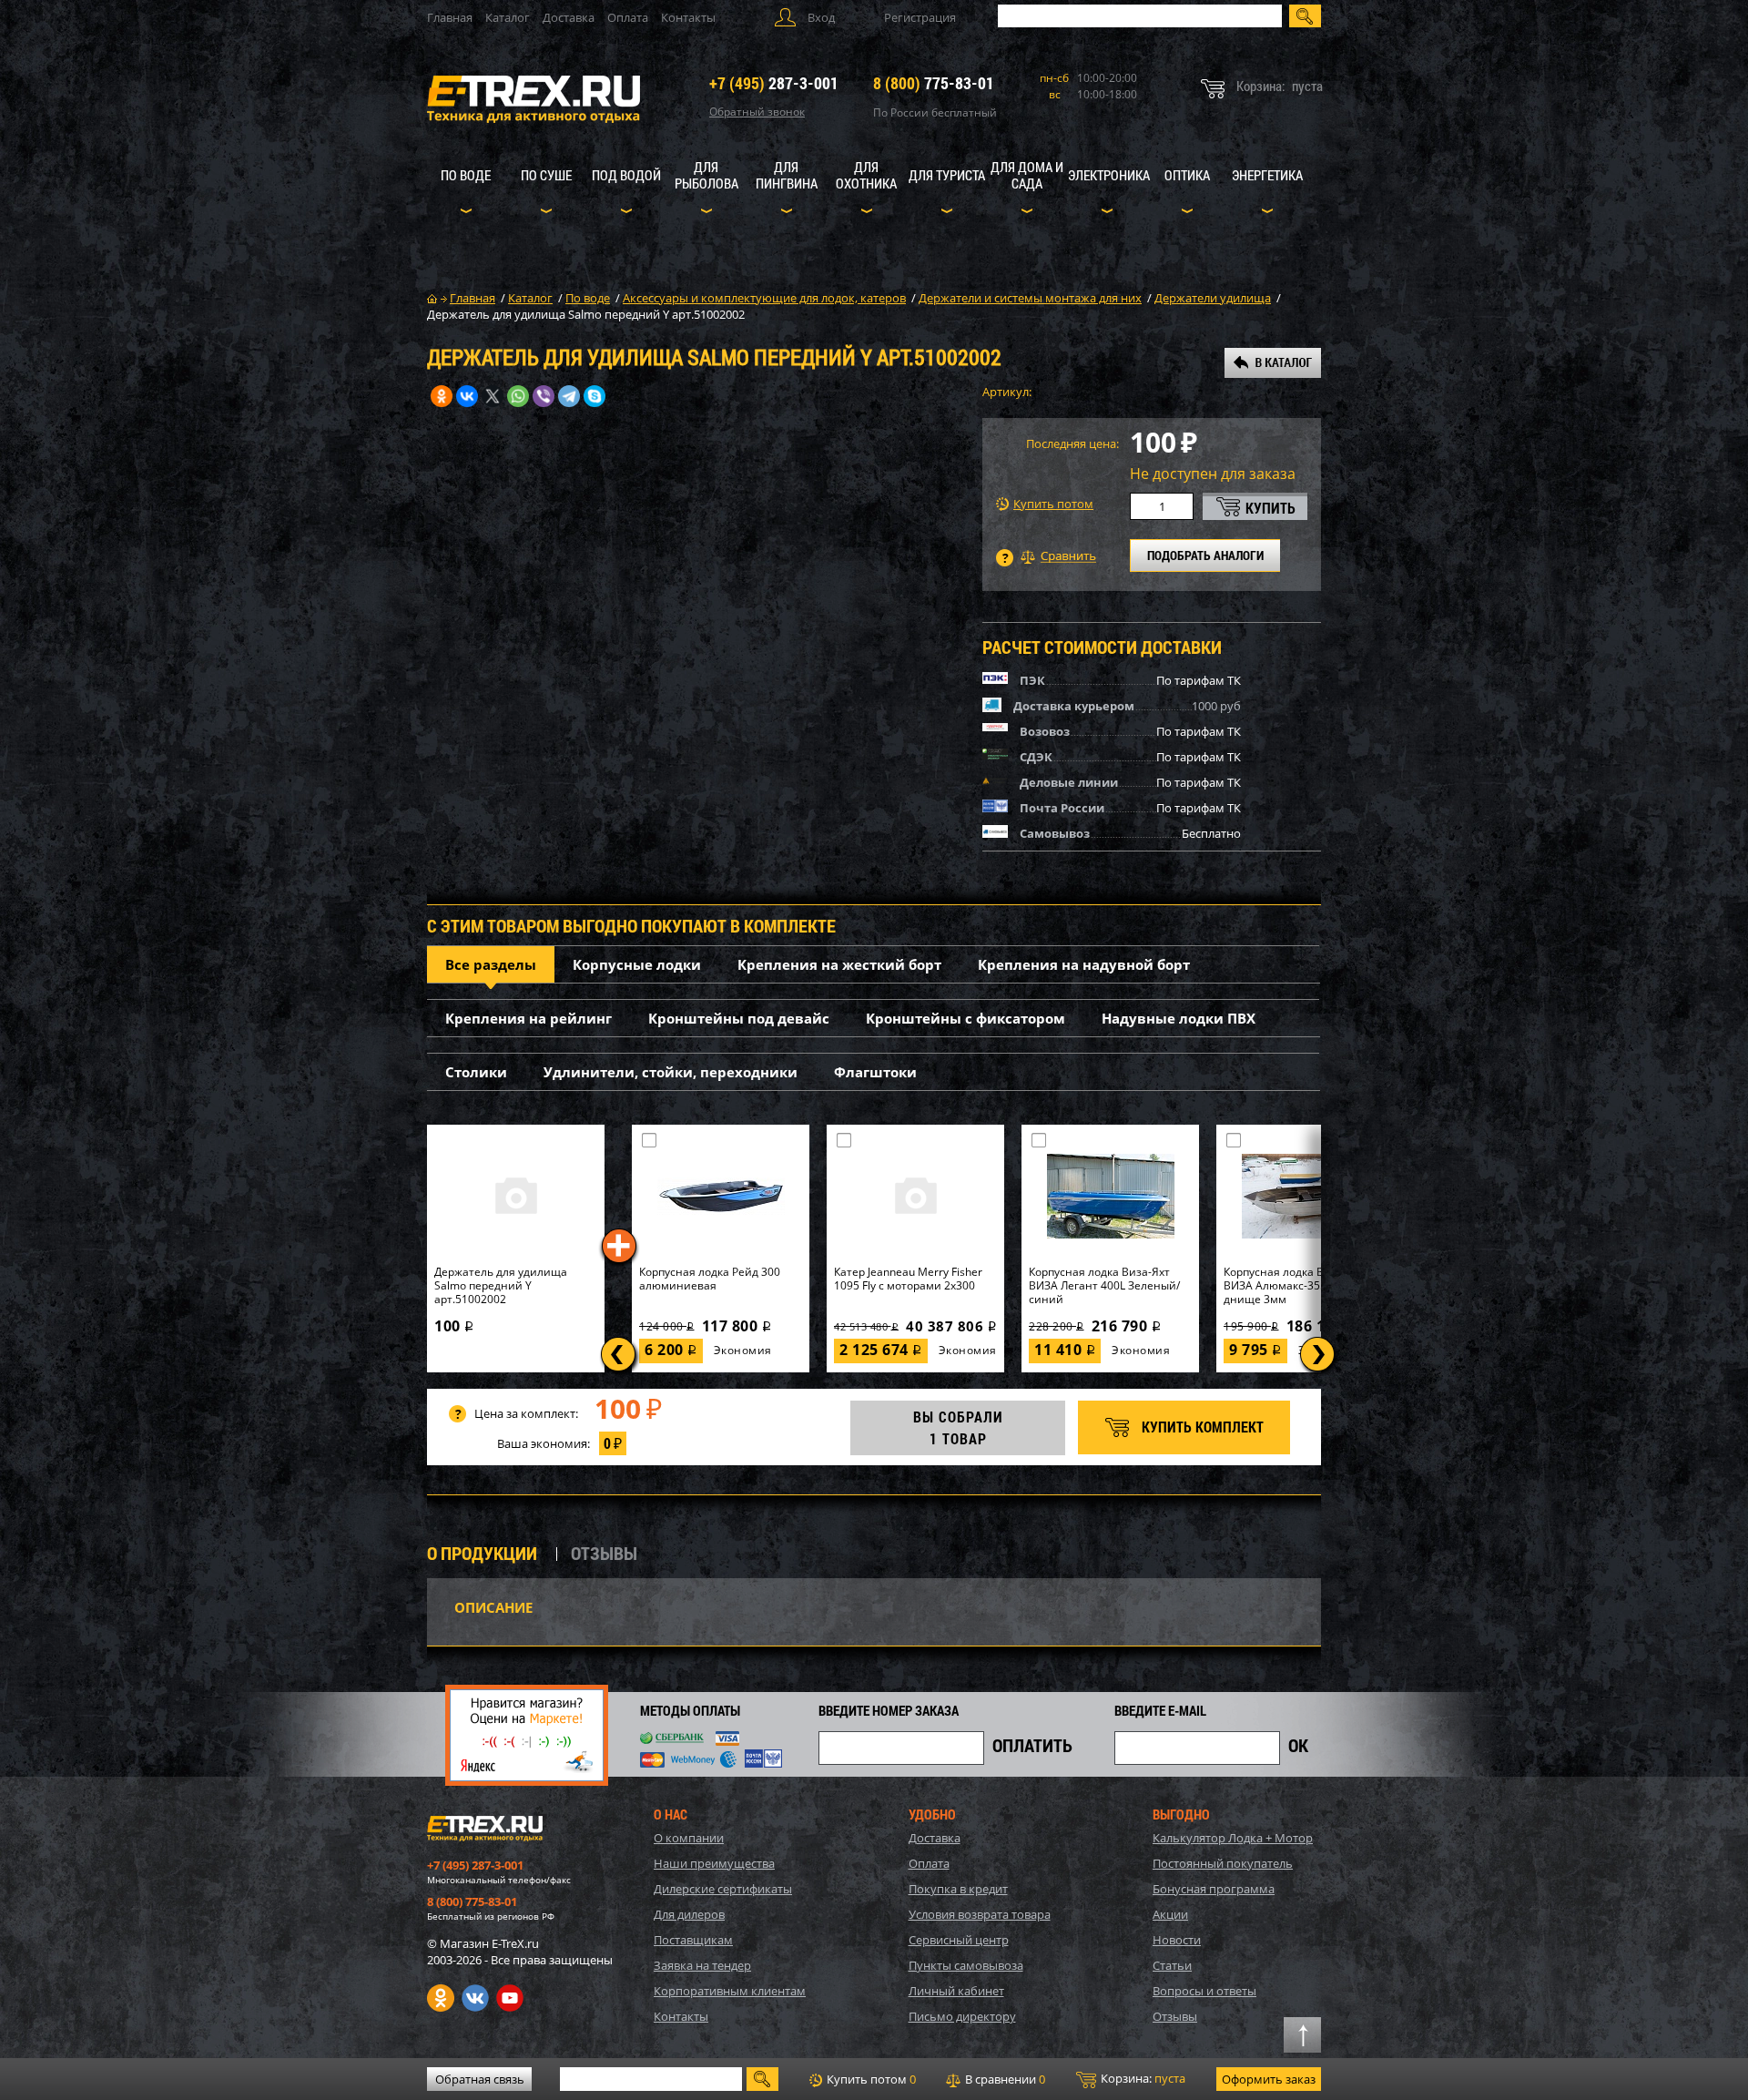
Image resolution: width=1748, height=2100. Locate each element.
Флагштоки (875, 1072)
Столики (476, 1072)
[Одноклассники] (442, 396)
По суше (546, 175)
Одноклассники (441, 1998)
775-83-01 (934, 83)
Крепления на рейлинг (528, 1018)
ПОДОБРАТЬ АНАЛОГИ (1205, 555)
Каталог (508, 17)
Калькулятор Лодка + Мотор (1233, 1838)
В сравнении (1004, 2079)
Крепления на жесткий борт (839, 964)
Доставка (569, 17)
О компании (689, 1838)
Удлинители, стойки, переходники (671, 1072)
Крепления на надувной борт (1084, 964)
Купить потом (1053, 504)
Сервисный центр (959, 1940)
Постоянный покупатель (1223, 1863)
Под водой (626, 175)
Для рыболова (706, 175)
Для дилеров (689, 1914)
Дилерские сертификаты (723, 1889)
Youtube (510, 1998)
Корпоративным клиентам (730, 1991)
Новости (1177, 1940)
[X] (493, 396)
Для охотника (866, 175)
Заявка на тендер (702, 1965)
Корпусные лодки (637, 964)
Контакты (688, 17)
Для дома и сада (1027, 175)
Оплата (628, 17)
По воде (466, 175)
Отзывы (1175, 2016)
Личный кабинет (956, 1991)
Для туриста (947, 175)
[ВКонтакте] (467, 396)
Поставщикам (693, 1940)
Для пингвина (787, 175)
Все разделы (491, 964)
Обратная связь (480, 2079)
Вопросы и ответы (1204, 1991)
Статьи (1172, 1965)
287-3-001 (774, 83)
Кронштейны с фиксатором (965, 1018)
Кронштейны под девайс (739, 1018)
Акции (1170, 1914)
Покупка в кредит (958, 1889)
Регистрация (920, 17)
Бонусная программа (1214, 1889)
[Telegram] (569, 396)
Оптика (1187, 175)
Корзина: (1142, 2078)
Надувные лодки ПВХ (1179, 1018)
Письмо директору (962, 2016)
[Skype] (595, 396)
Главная (450, 17)
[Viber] (544, 396)
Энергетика (1267, 175)
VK (475, 1998)
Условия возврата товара (980, 1914)
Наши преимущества (714, 1863)
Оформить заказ (1269, 2079)
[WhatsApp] (518, 396)
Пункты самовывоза (966, 1965)
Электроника (1109, 175)
